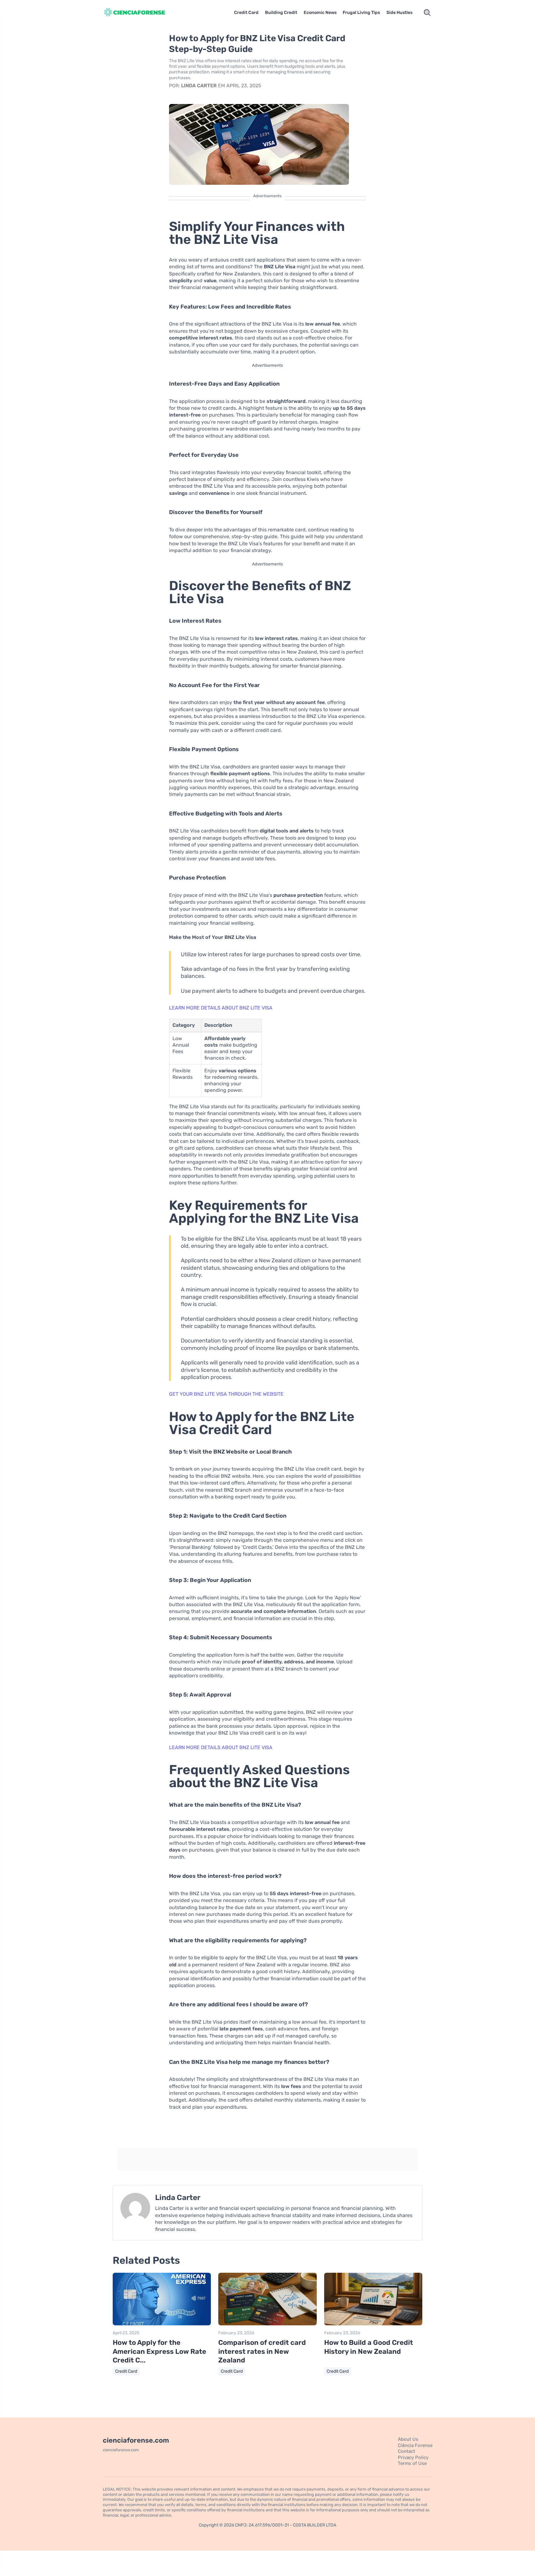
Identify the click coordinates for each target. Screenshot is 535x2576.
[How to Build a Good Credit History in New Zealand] (373, 2324)
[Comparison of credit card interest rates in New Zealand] (267, 2324)
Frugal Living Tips (361, 13)
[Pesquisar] (427, 13)
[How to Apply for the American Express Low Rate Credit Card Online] (162, 2324)
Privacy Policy (413, 2457)
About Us (408, 2439)
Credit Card (246, 13)
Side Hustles (399, 13)
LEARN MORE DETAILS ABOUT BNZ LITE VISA (221, 1008)
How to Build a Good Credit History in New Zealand (369, 2347)
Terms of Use (412, 2463)
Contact (407, 2451)
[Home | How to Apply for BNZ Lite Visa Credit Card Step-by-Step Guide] (142, 13)
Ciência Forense (415, 2445)
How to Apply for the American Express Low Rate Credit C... (159, 2351)
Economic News (320, 13)
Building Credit (281, 13)
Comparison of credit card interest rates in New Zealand (262, 2351)
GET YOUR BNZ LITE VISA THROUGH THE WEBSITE (226, 1394)
